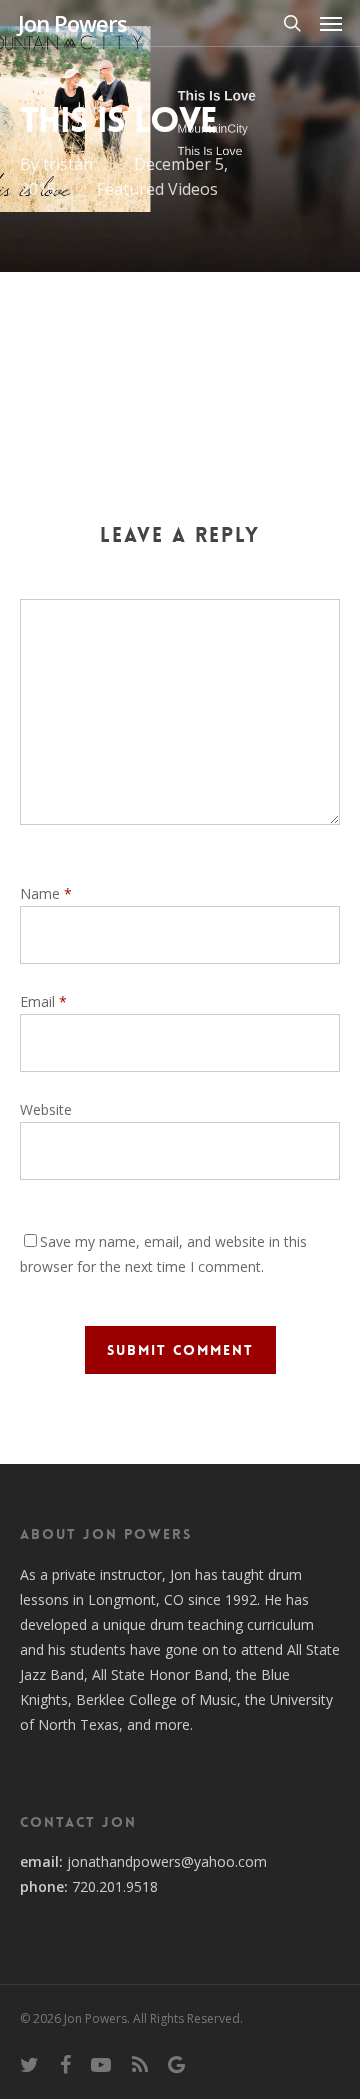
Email (43, 1001)
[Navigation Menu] (331, 23)
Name (46, 893)
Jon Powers (72, 23)
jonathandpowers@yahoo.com (167, 1861)
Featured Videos (157, 189)
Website (46, 1109)
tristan (68, 164)
